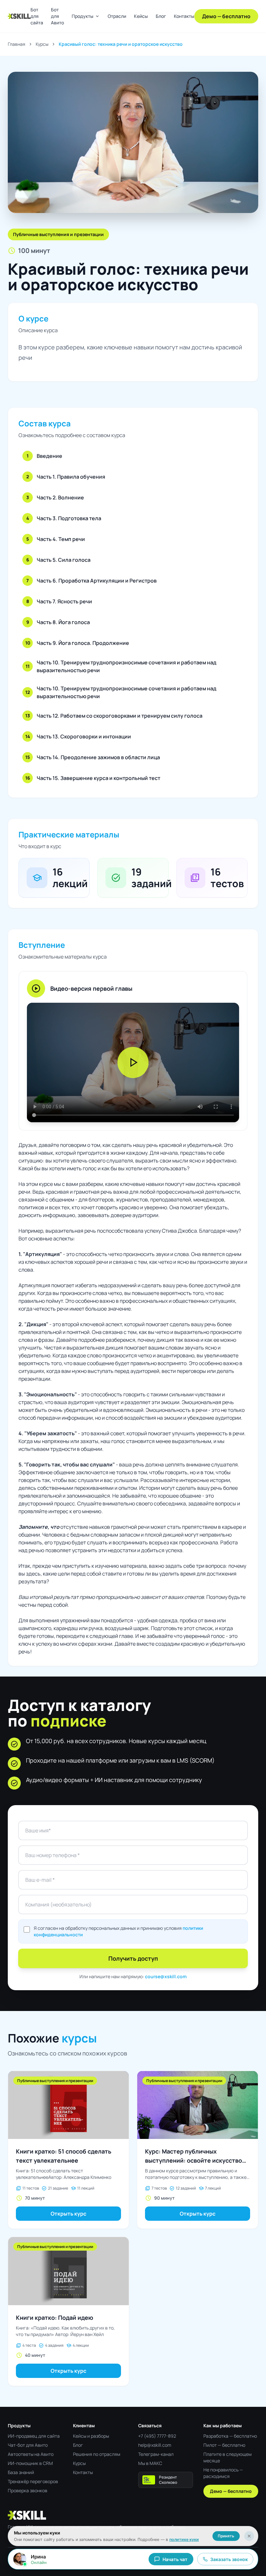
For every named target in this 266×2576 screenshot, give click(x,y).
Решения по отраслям (97, 2454)
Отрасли (117, 16)
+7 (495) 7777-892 (157, 2436)
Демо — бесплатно (226, 16)
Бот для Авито (57, 16)
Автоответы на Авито (31, 2454)
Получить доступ (133, 1958)
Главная (17, 44)
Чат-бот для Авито (28, 2445)
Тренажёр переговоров (33, 2481)
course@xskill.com (166, 1976)
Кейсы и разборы (91, 2436)
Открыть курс (68, 2214)
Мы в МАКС (150, 2463)
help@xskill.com (155, 2445)
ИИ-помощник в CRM (30, 2463)
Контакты (184, 16)
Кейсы (141, 16)
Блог (161, 16)
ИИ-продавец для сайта (34, 2436)
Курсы (42, 44)
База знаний (21, 2472)
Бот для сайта (37, 16)
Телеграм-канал (156, 2454)
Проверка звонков (28, 2490)
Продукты (86, 16)
